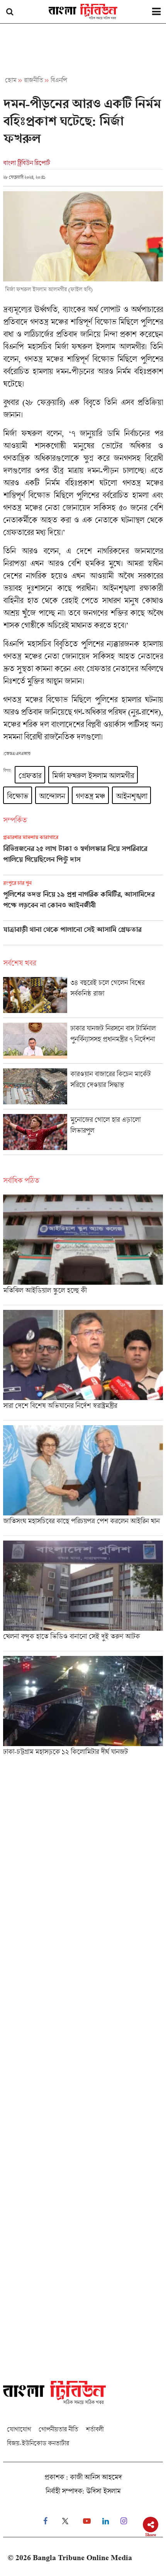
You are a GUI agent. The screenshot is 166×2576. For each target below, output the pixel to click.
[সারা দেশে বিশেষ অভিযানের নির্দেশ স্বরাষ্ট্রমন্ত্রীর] (83, 1365)
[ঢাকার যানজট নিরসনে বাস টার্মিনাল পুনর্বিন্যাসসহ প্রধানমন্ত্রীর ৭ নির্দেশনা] (83, 1043)
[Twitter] (65, 2521)
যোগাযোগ (19, 2429)
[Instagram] (124, 2521)
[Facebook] (45, 2521)
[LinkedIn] (106, 2521)
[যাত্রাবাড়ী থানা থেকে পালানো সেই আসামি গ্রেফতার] (83, 935)
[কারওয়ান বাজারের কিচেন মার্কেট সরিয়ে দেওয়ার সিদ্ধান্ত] (83, 1089)
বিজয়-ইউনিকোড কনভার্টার (38, 2443)
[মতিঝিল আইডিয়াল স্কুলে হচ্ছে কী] (83, 1250)
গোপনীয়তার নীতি (58, 2429)
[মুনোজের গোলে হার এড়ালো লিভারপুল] (83, 1134)
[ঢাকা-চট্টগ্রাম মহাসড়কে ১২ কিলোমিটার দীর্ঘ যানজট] (83, 1708)
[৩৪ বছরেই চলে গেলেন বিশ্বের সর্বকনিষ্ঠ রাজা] (83, 997)
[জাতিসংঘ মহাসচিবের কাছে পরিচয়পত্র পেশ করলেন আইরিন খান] (83, 1480)
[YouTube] (87, 2521)
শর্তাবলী (95, 2429)
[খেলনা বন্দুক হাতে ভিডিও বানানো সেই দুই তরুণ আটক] (83, 1596)
